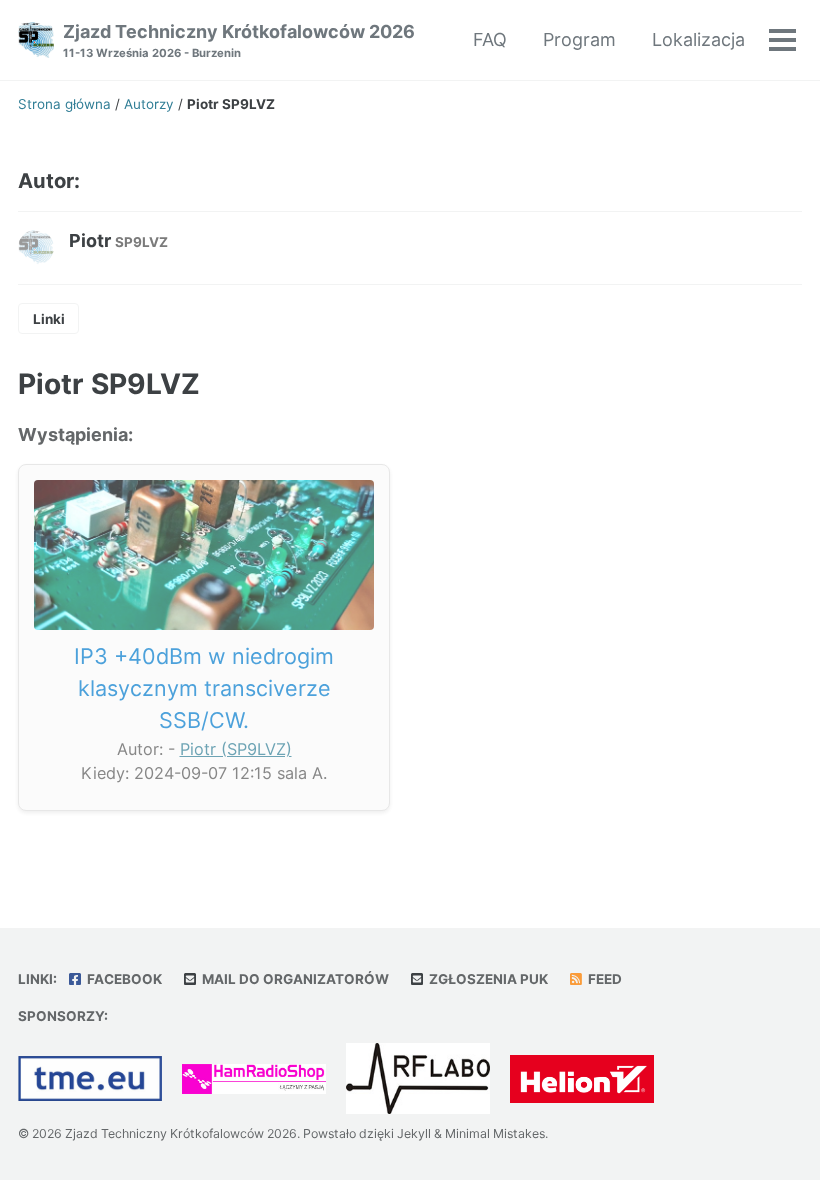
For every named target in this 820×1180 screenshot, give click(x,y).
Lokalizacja (698, 39)
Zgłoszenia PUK (487, 979)
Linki (49, 319)
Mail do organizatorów (294, 979)
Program (579, 39)
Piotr (118, 240)
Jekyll (414, 1133)
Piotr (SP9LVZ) (236, 749)
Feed (603, 979)
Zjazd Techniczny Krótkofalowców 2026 (239, 40)
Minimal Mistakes (495, 1133)
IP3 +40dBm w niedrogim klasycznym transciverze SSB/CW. (204, 688)
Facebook (123, 979)
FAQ (490, 39)
